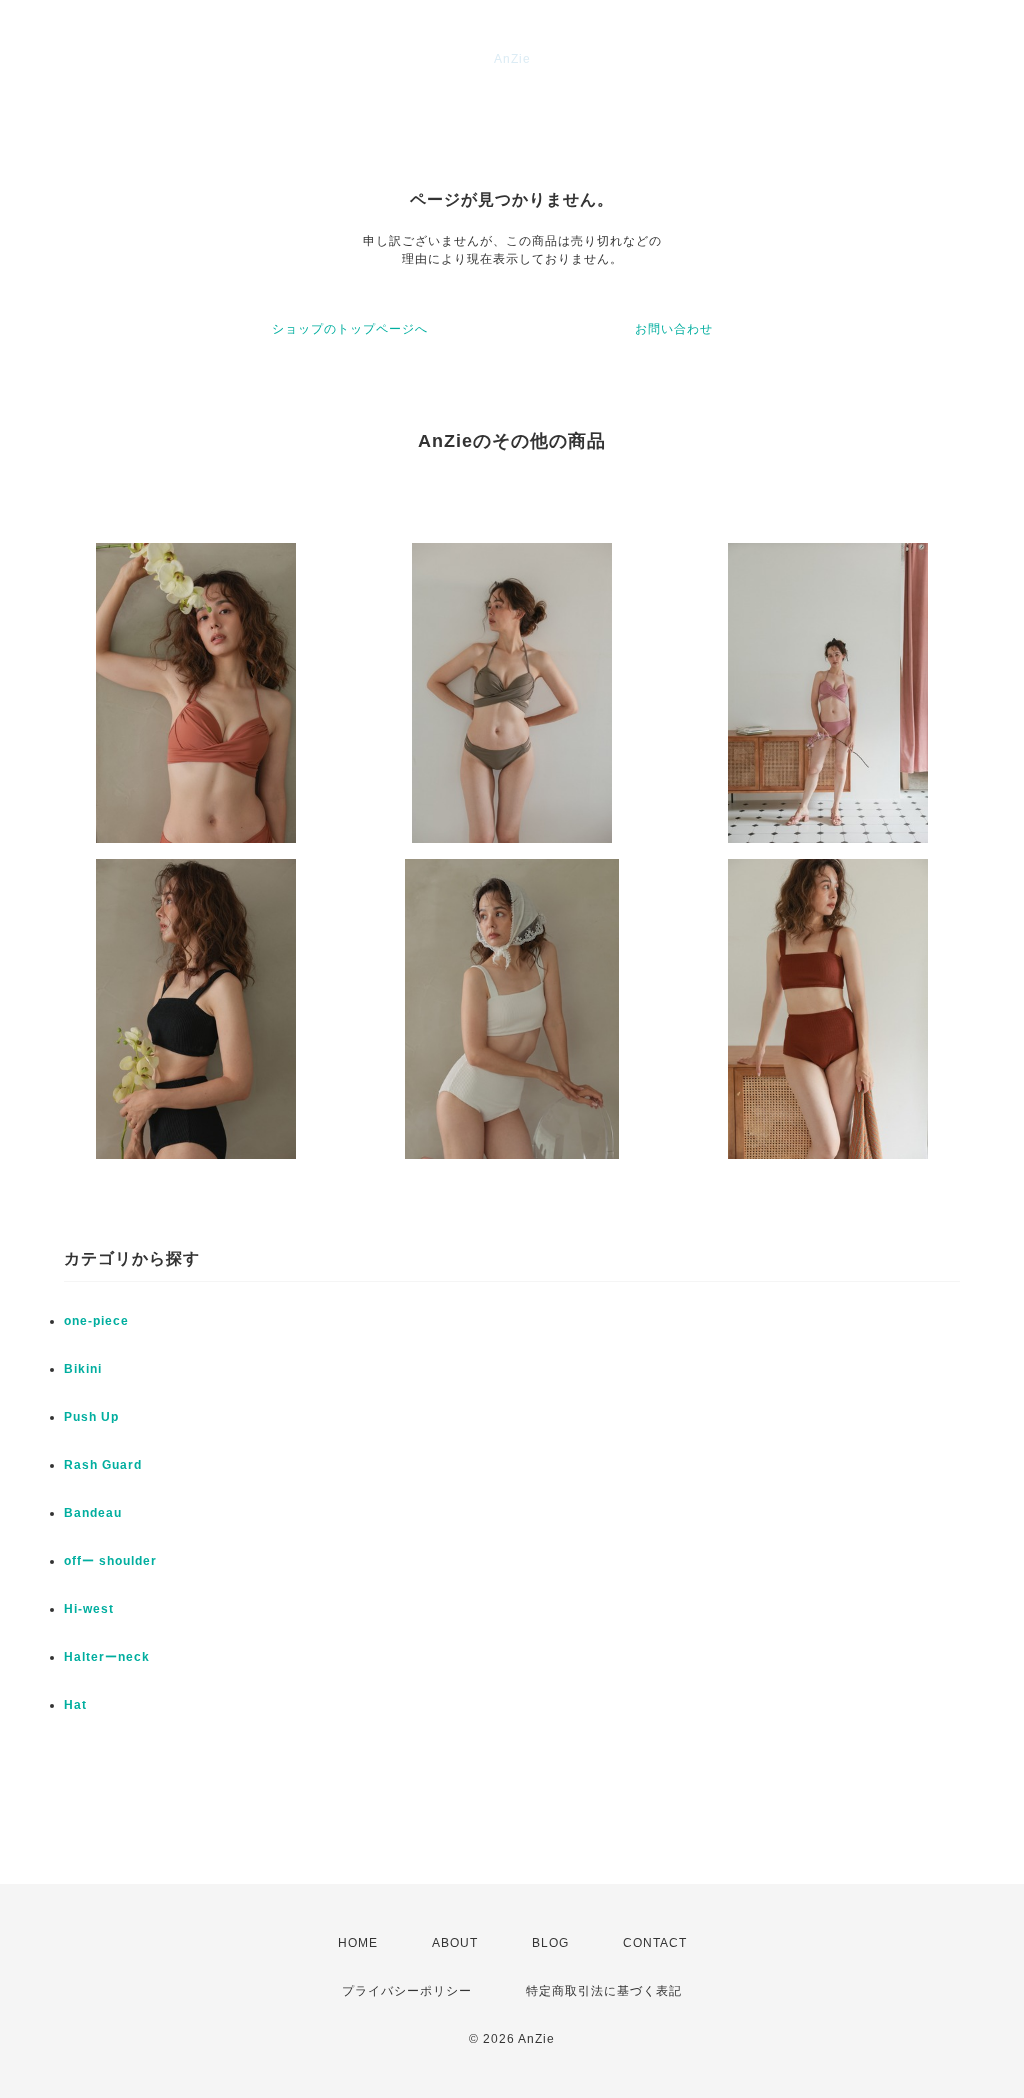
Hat (75, 1705)
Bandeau (93, 1513)
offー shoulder (110, 1561)
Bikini (83, 1369)
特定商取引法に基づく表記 (604, 1991)
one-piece (96, 1321)
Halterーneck (107, 1657)
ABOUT (455, 1943)
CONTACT (655, 1943)
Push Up (91, 1417)
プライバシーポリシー (407, 1991)
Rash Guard (103, 1465)
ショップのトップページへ (350, 329)
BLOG (550, 1943)
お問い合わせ (674, 329)
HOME (358, 1943)
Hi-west (89, 1609)
